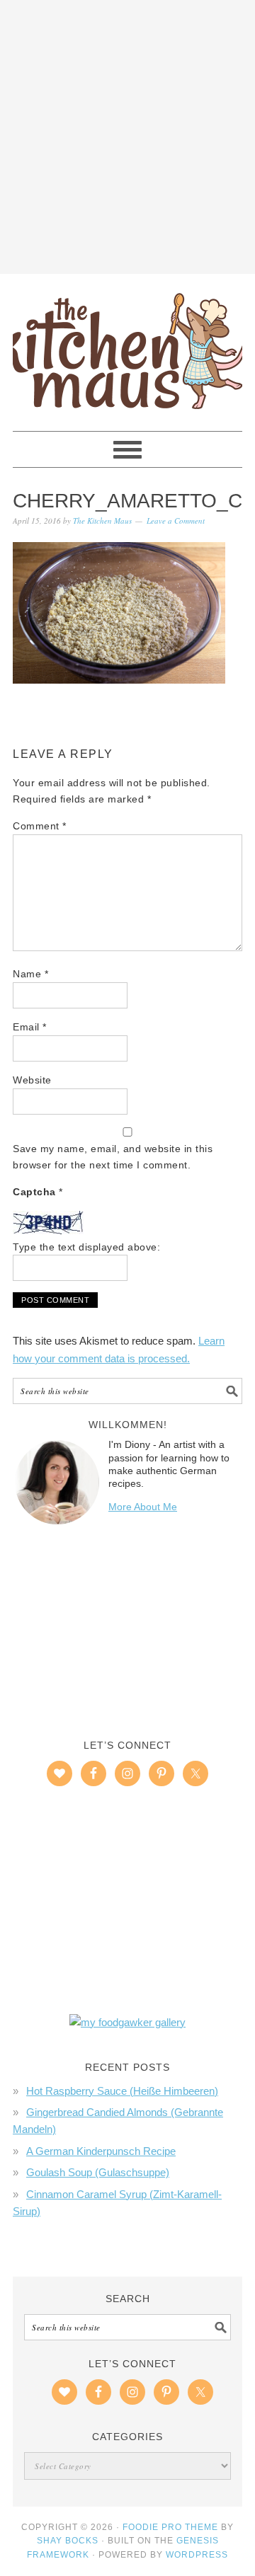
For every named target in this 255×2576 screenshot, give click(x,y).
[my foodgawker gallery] (127, 2022)
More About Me (143, 1507)
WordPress (197, 2555)
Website (32, 1080)
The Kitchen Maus (127, 346)
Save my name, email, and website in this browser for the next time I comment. (113, 1157)
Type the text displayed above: (86, 1247)
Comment (40, 826)
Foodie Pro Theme (170, 2527)
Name (30, 974)
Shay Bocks (68, 2541)
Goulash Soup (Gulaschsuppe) (98, 2172)
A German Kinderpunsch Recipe (101, 2151)
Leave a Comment (176, 521)
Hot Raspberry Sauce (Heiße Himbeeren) (122, 2091)
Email (30, 1027)
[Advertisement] (127, 134)
